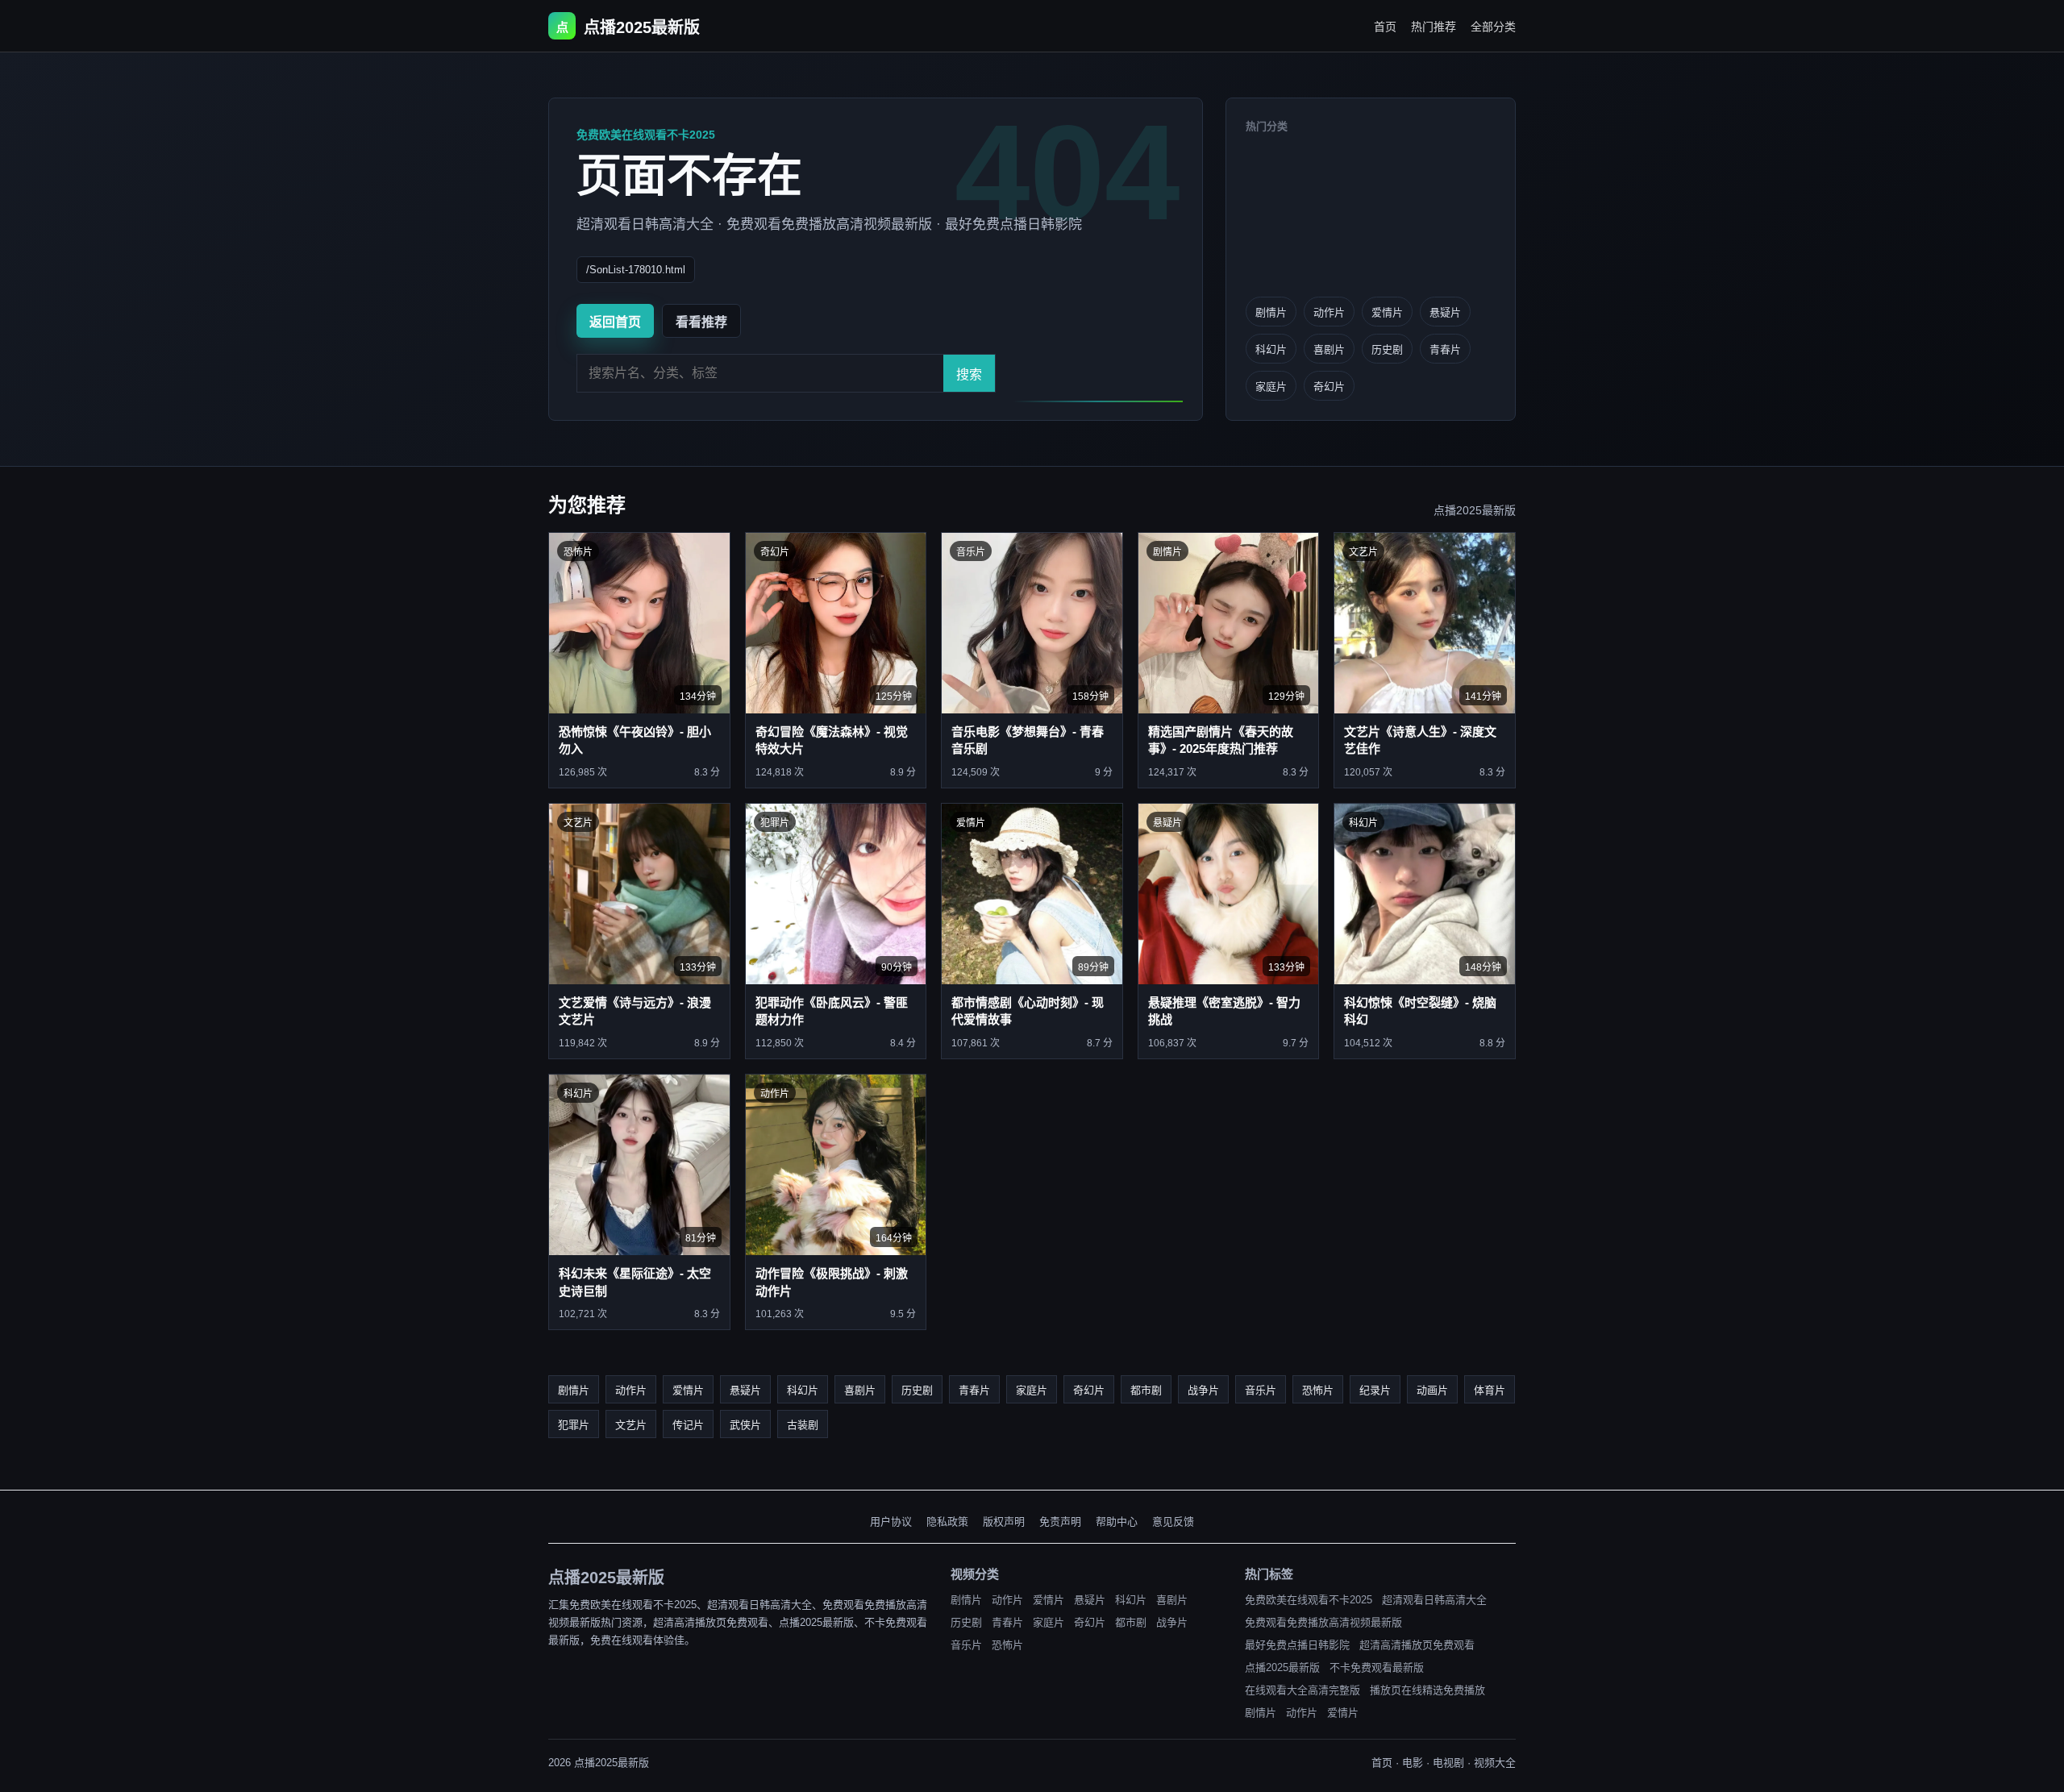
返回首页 (615, 322)
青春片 (1445, 349)
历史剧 (1387, 349)
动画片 (1432, 1390)
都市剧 (1146, 1390)
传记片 (688, 1425)
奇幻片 (1329, 387)
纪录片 (1375, 1390)
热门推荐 (1434, 27)
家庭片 (1271, 387)
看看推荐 (701, 322)
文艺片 (631, 1425)
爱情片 (1387, 312)
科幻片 (1271, 349)
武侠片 (745, 1425)
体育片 (1490, 1390)
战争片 (1203, 1390)
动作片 (1329, 312)
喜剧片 (1329, 349)
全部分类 (1493, 27)
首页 (1385, 27)
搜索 (969, 374)
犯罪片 (574, 1425)
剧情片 (1271, 312)
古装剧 (803, 1425)
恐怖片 (1318, 1390)
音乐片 (1261, 1390)
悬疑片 (1445, 312)
